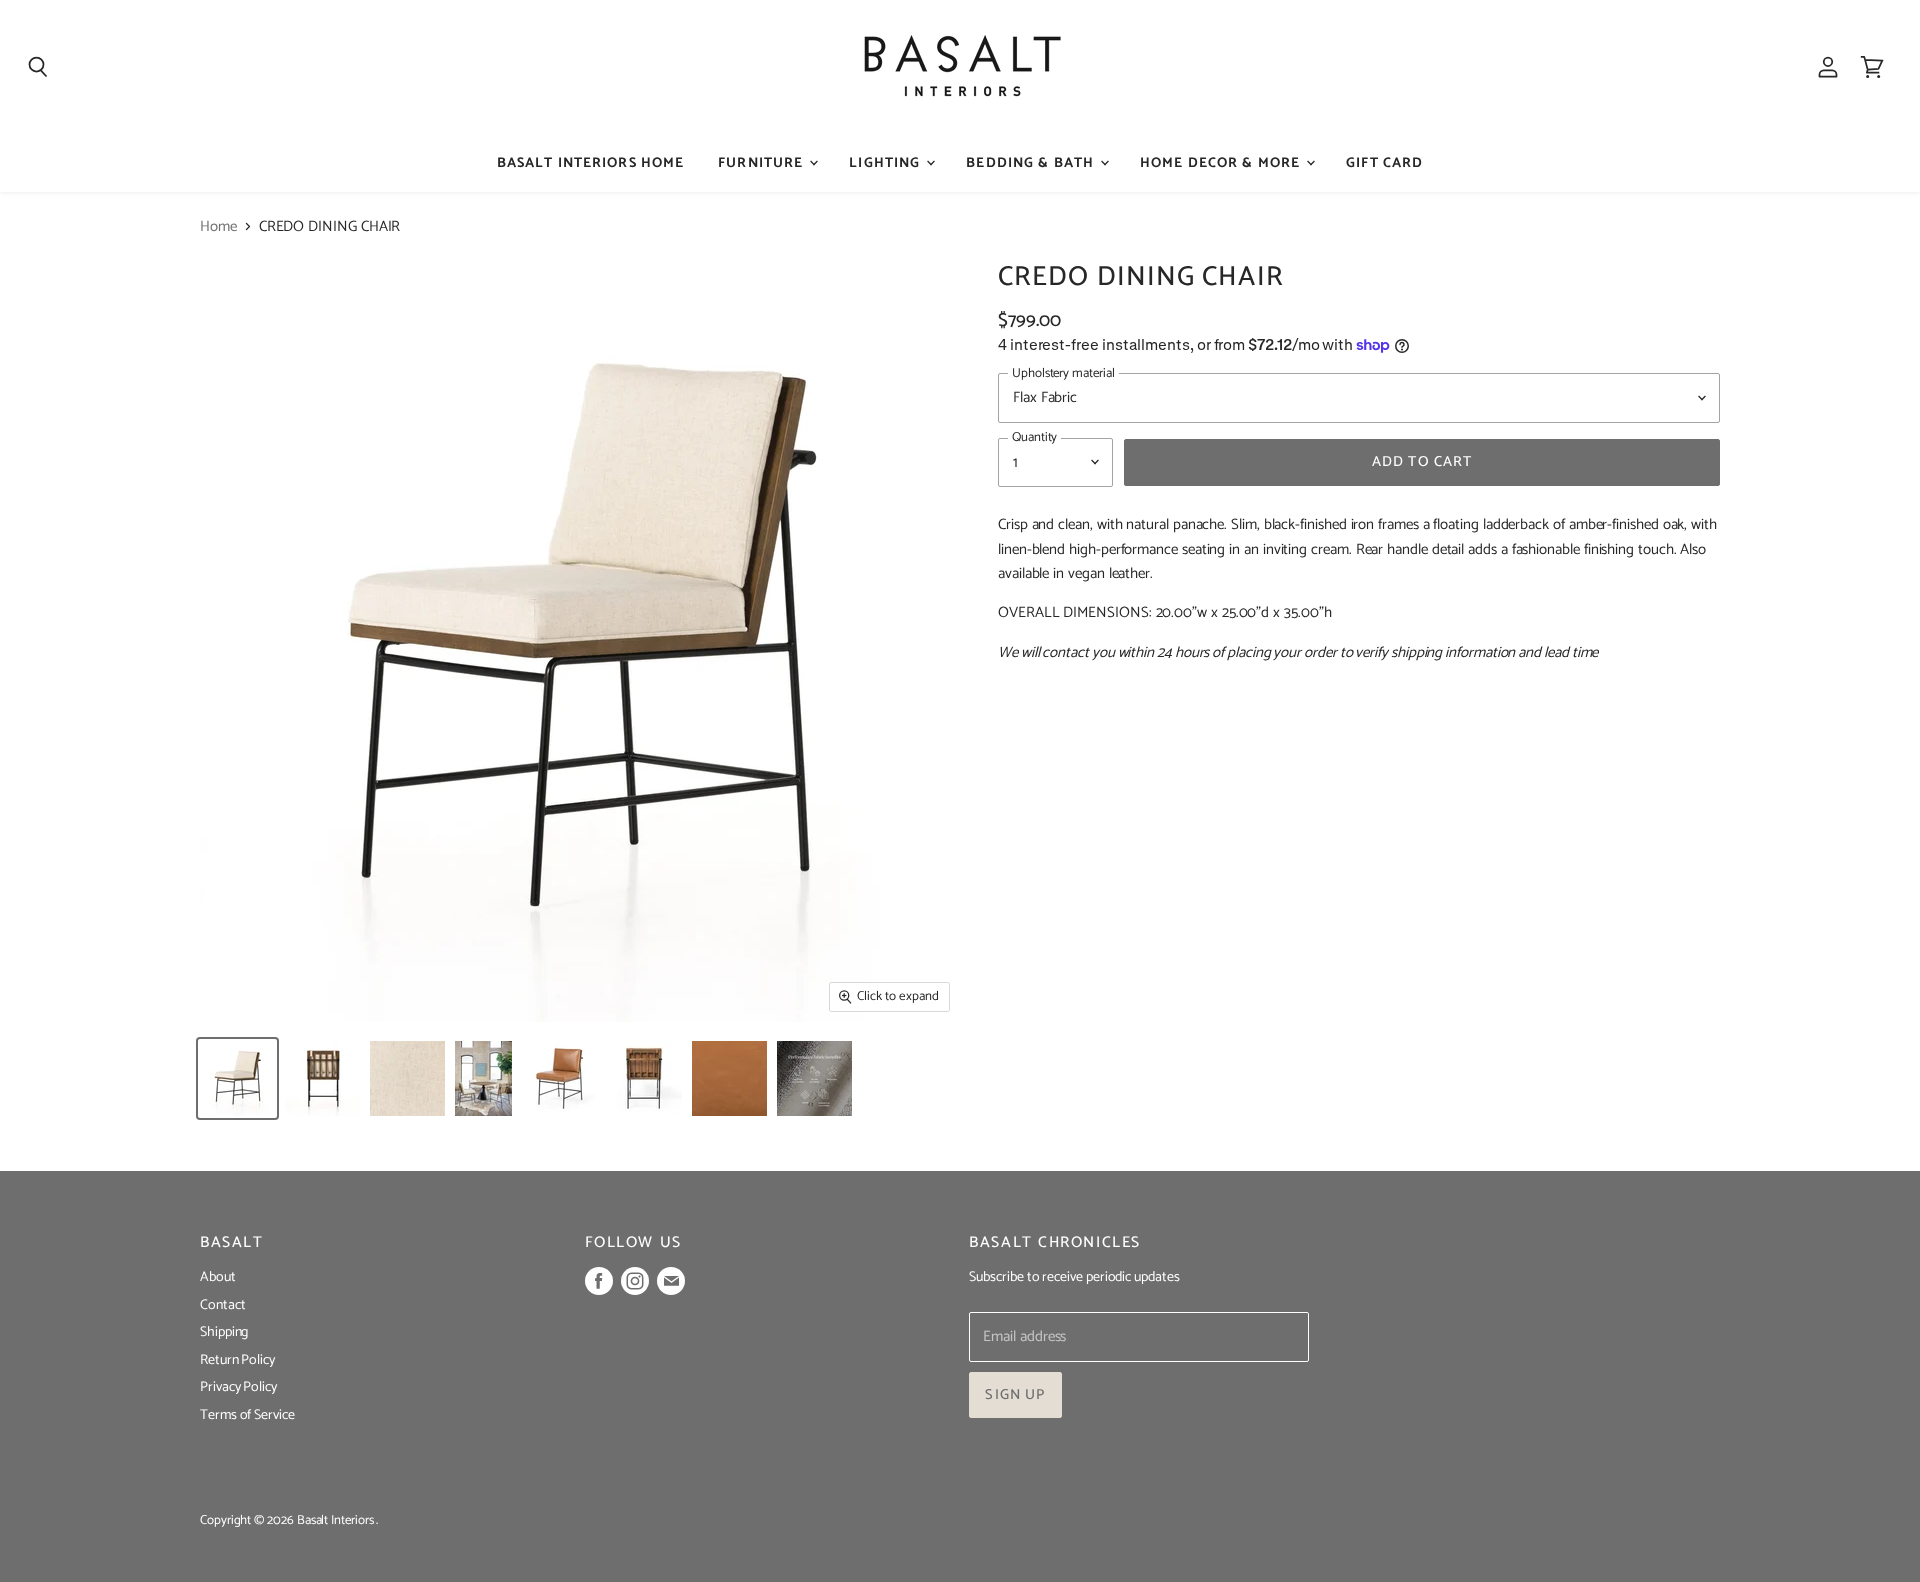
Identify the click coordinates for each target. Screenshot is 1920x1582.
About (218, 1277)
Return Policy (237, 1360)
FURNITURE (762, 163)
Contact (222, 1305)
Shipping (224, 1332)
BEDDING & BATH (1032, 163)
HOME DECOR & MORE (1222, 163)
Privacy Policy (238, 1387)
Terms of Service (247, 1415)
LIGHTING (886, 163)
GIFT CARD (1384, 163)
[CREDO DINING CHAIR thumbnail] (237, 1078)
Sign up (1015, 1395)
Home (218, 226)
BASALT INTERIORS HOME (591, 163)
